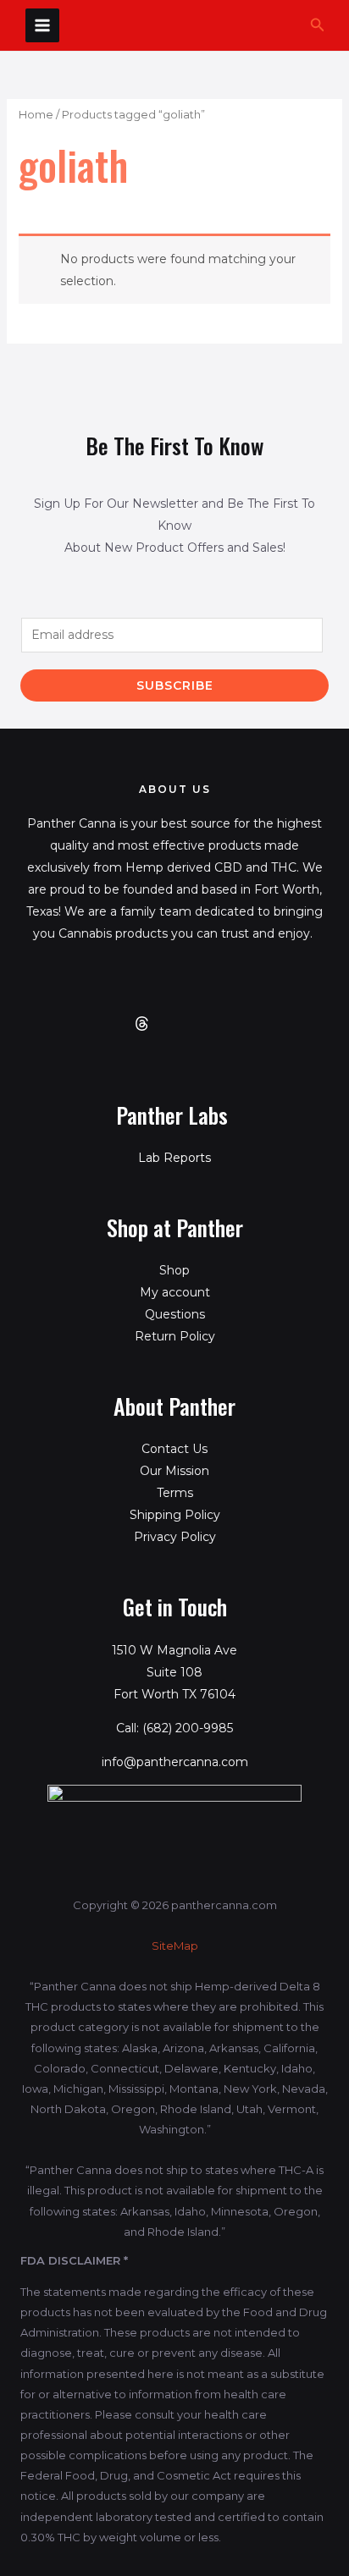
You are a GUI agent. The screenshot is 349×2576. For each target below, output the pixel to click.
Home (36, 115)
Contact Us (174, 1449)
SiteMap (175, 1946)
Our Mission (174, 1471)
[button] (318, 25)
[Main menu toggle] (42, 25)
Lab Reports (174, 1158)
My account (175, 1292)
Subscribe (175, 685)
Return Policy (175, 1336)
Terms (175, 1493)
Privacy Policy (175, 1537)
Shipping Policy (175, 1515)
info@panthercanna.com (175, 1762)
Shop (174, 1270)
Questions (175, 1314)
